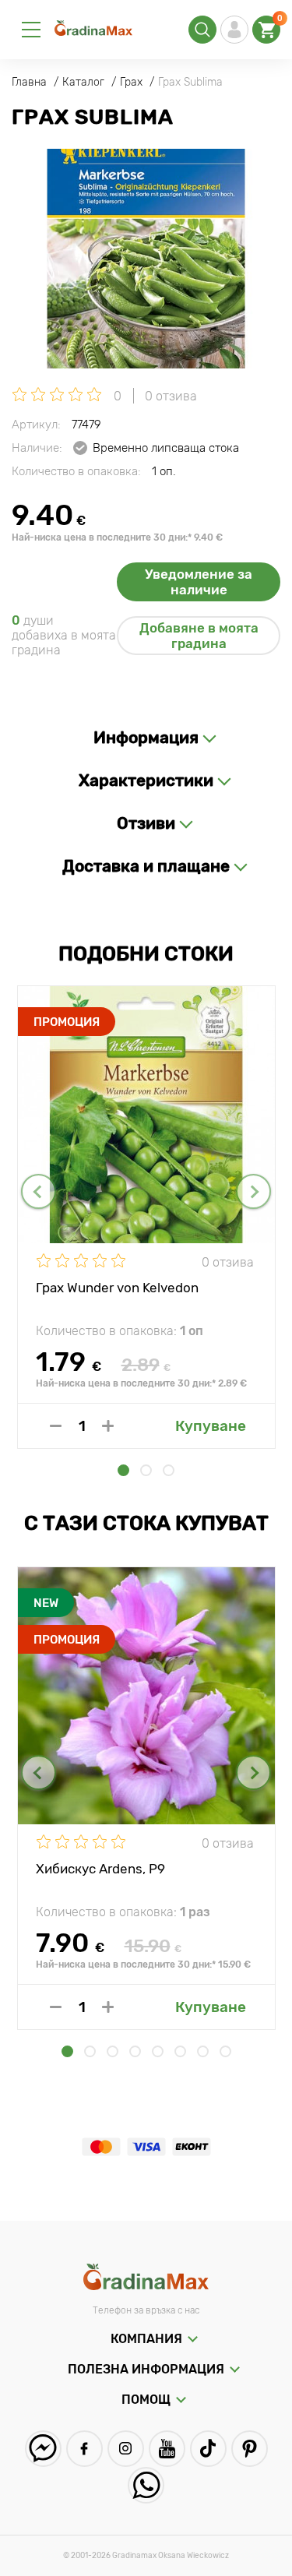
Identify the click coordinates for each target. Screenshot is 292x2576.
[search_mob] (202, 30)
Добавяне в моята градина (199, 636)
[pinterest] (250, 2449)
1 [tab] (123, 1470)
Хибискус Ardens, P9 (100, 1869)
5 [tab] (158, 2051)
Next (253, 1191)
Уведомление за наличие (199, 582)
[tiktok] (208, 2449)
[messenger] (43, 2449)
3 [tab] (169, 1470)
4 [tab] (135, 2051)
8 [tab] (225, 2051)
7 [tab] (203, 2051)
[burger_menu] (31, 30)
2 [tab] (146, 1470)
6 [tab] (180, 2051)
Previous (39, 1191)
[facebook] (84, 2449)
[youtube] (167, 2449)
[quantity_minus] (56, 1426)
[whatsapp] (146, 2485)
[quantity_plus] (108, 1426)
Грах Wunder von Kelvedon (117, 1288)
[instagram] (126, 2449)
